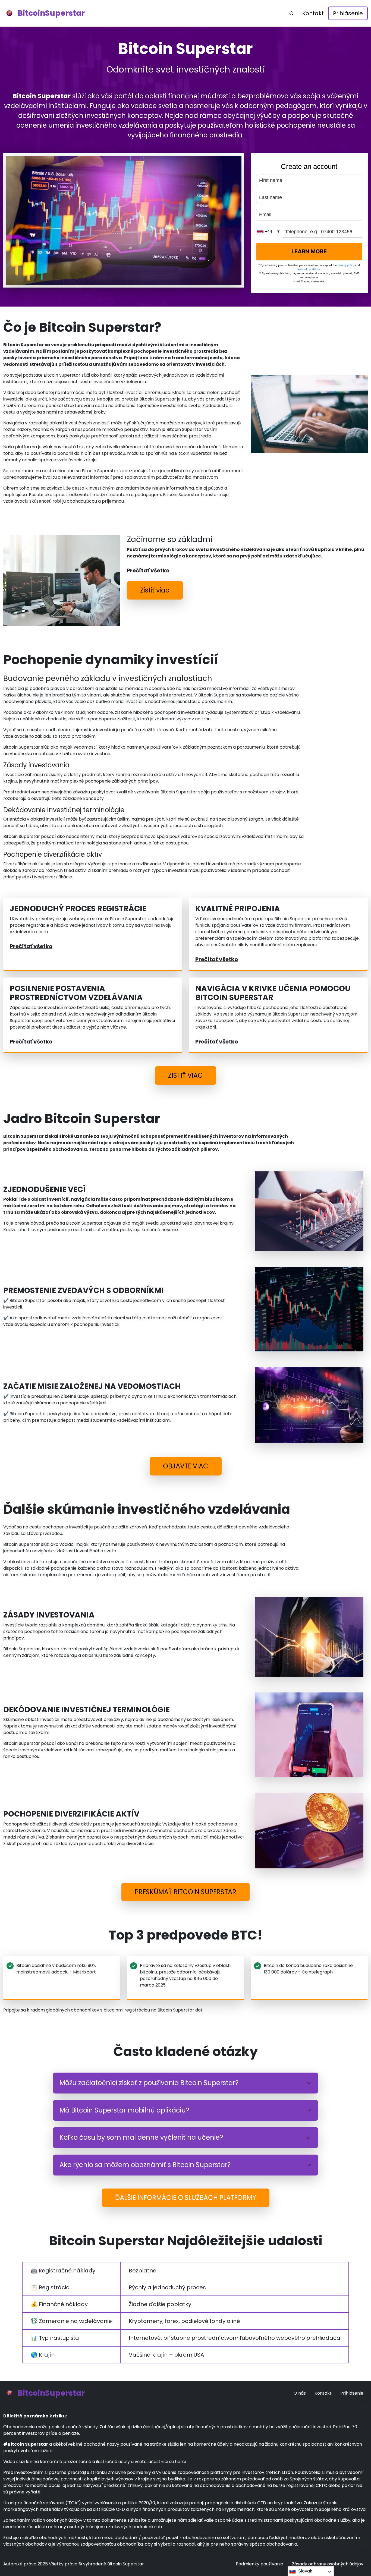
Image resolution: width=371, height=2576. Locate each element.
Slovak (305, 2571)
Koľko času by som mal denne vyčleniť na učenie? (141, 2137)
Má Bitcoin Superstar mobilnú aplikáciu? (124, 2110)
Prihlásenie (348, 13)
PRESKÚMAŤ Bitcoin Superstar (185, 1892)
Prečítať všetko (148, 570)
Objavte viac (186, 1466)
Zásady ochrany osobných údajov (328, 2564)
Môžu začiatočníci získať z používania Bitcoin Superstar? (149, 2083)
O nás (300, 2393)
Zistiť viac (155, 590)
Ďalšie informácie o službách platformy (186, 2198)
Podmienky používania (260, 2564)
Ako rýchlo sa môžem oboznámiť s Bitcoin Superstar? (145, 2165)
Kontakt (313, 13)
